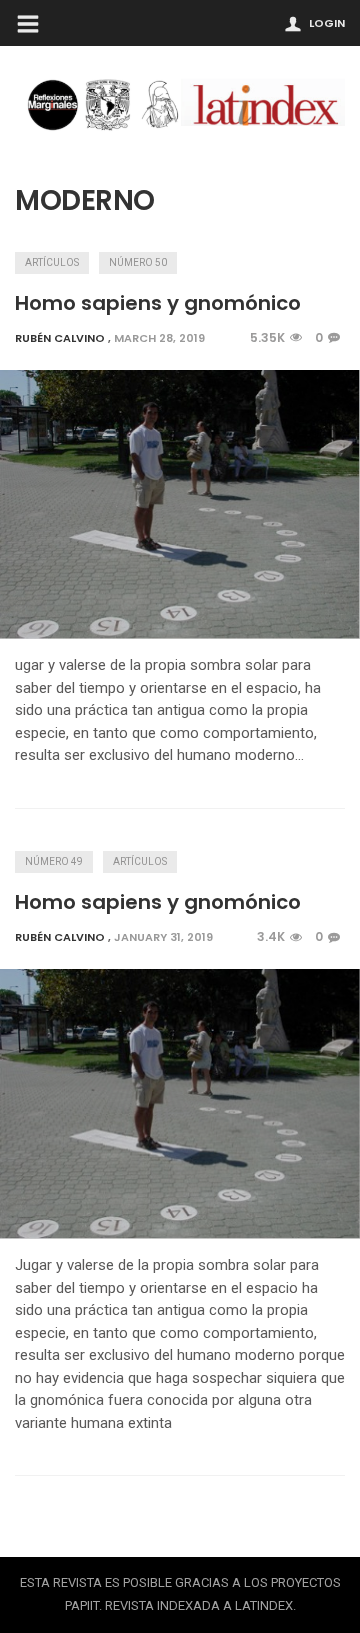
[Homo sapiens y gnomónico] (180, 505)
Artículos (52, 262)
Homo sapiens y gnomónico (158, 303)
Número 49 (54, 861)
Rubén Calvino (60, 338)
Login (327, 23)
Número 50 (138, 262)
